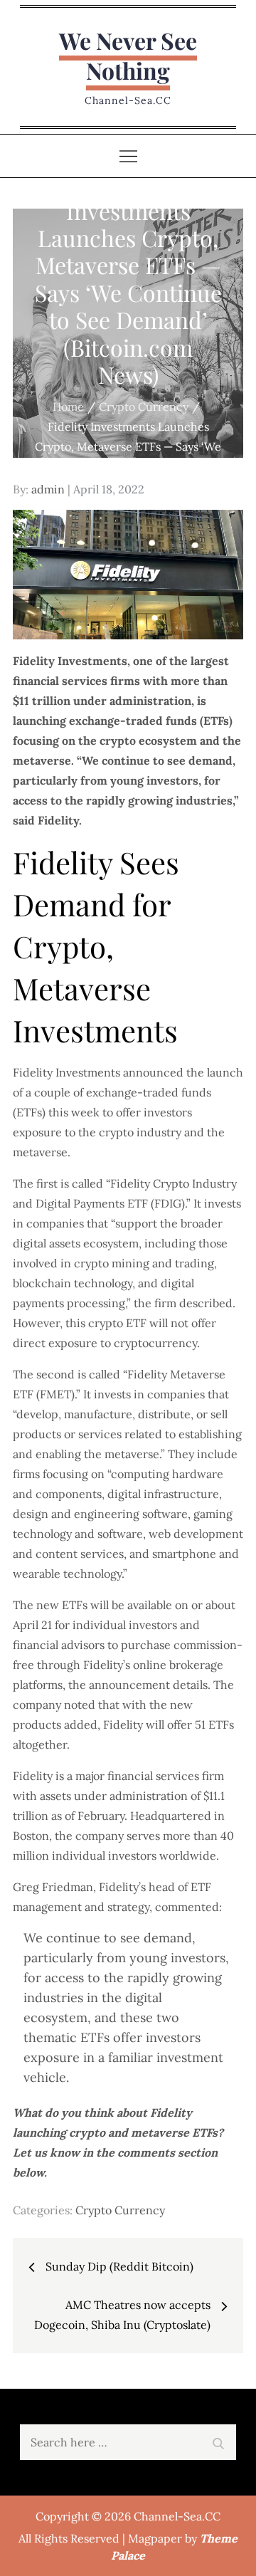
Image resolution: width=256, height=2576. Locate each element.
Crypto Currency (120, 2210)
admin (48, 489)
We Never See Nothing (128, 55)
